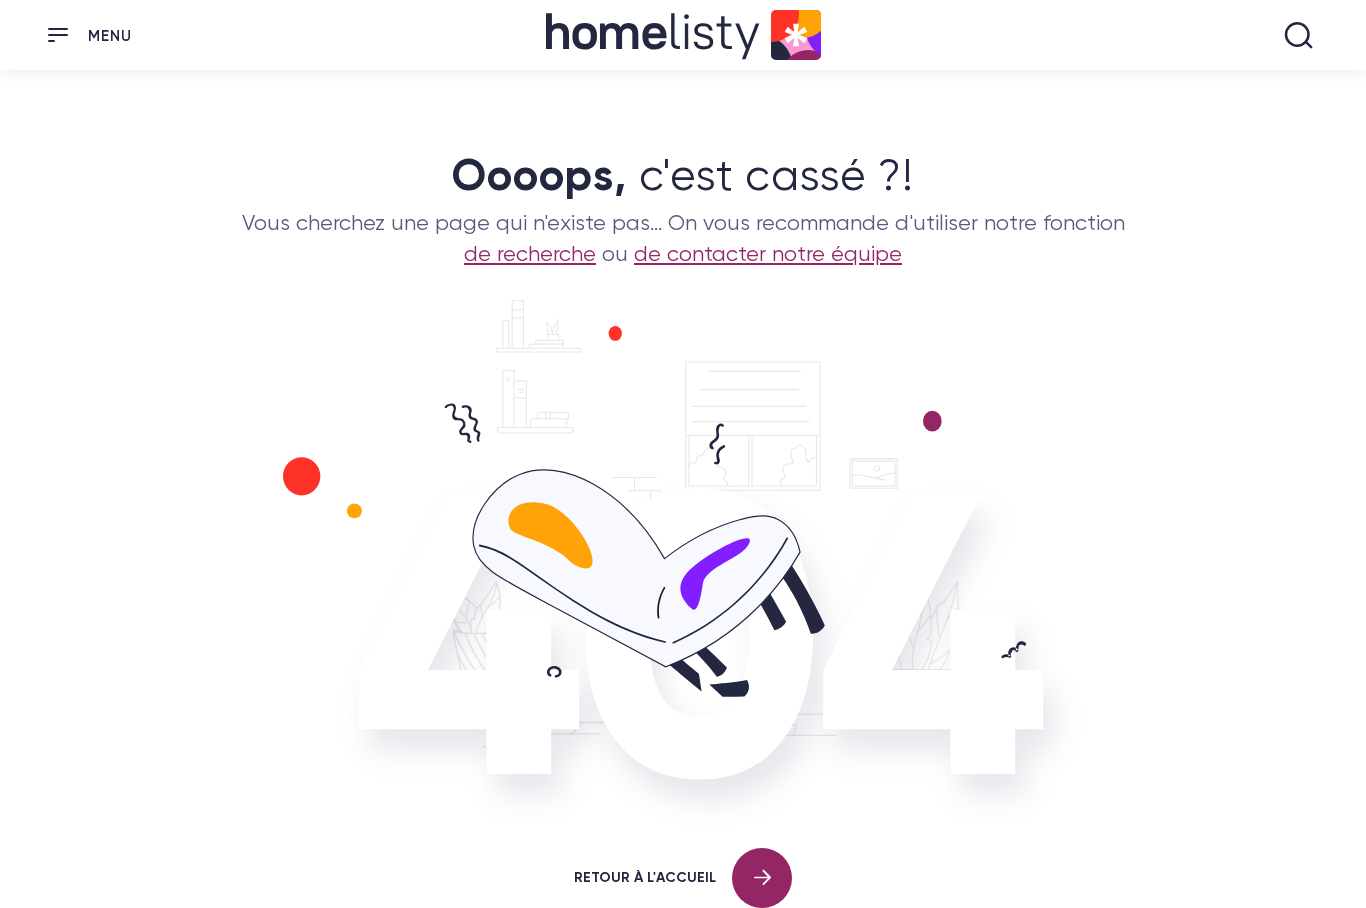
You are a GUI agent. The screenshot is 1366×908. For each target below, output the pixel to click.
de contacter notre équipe (768, 253)
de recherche (530, 253)
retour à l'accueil (645, 876)
